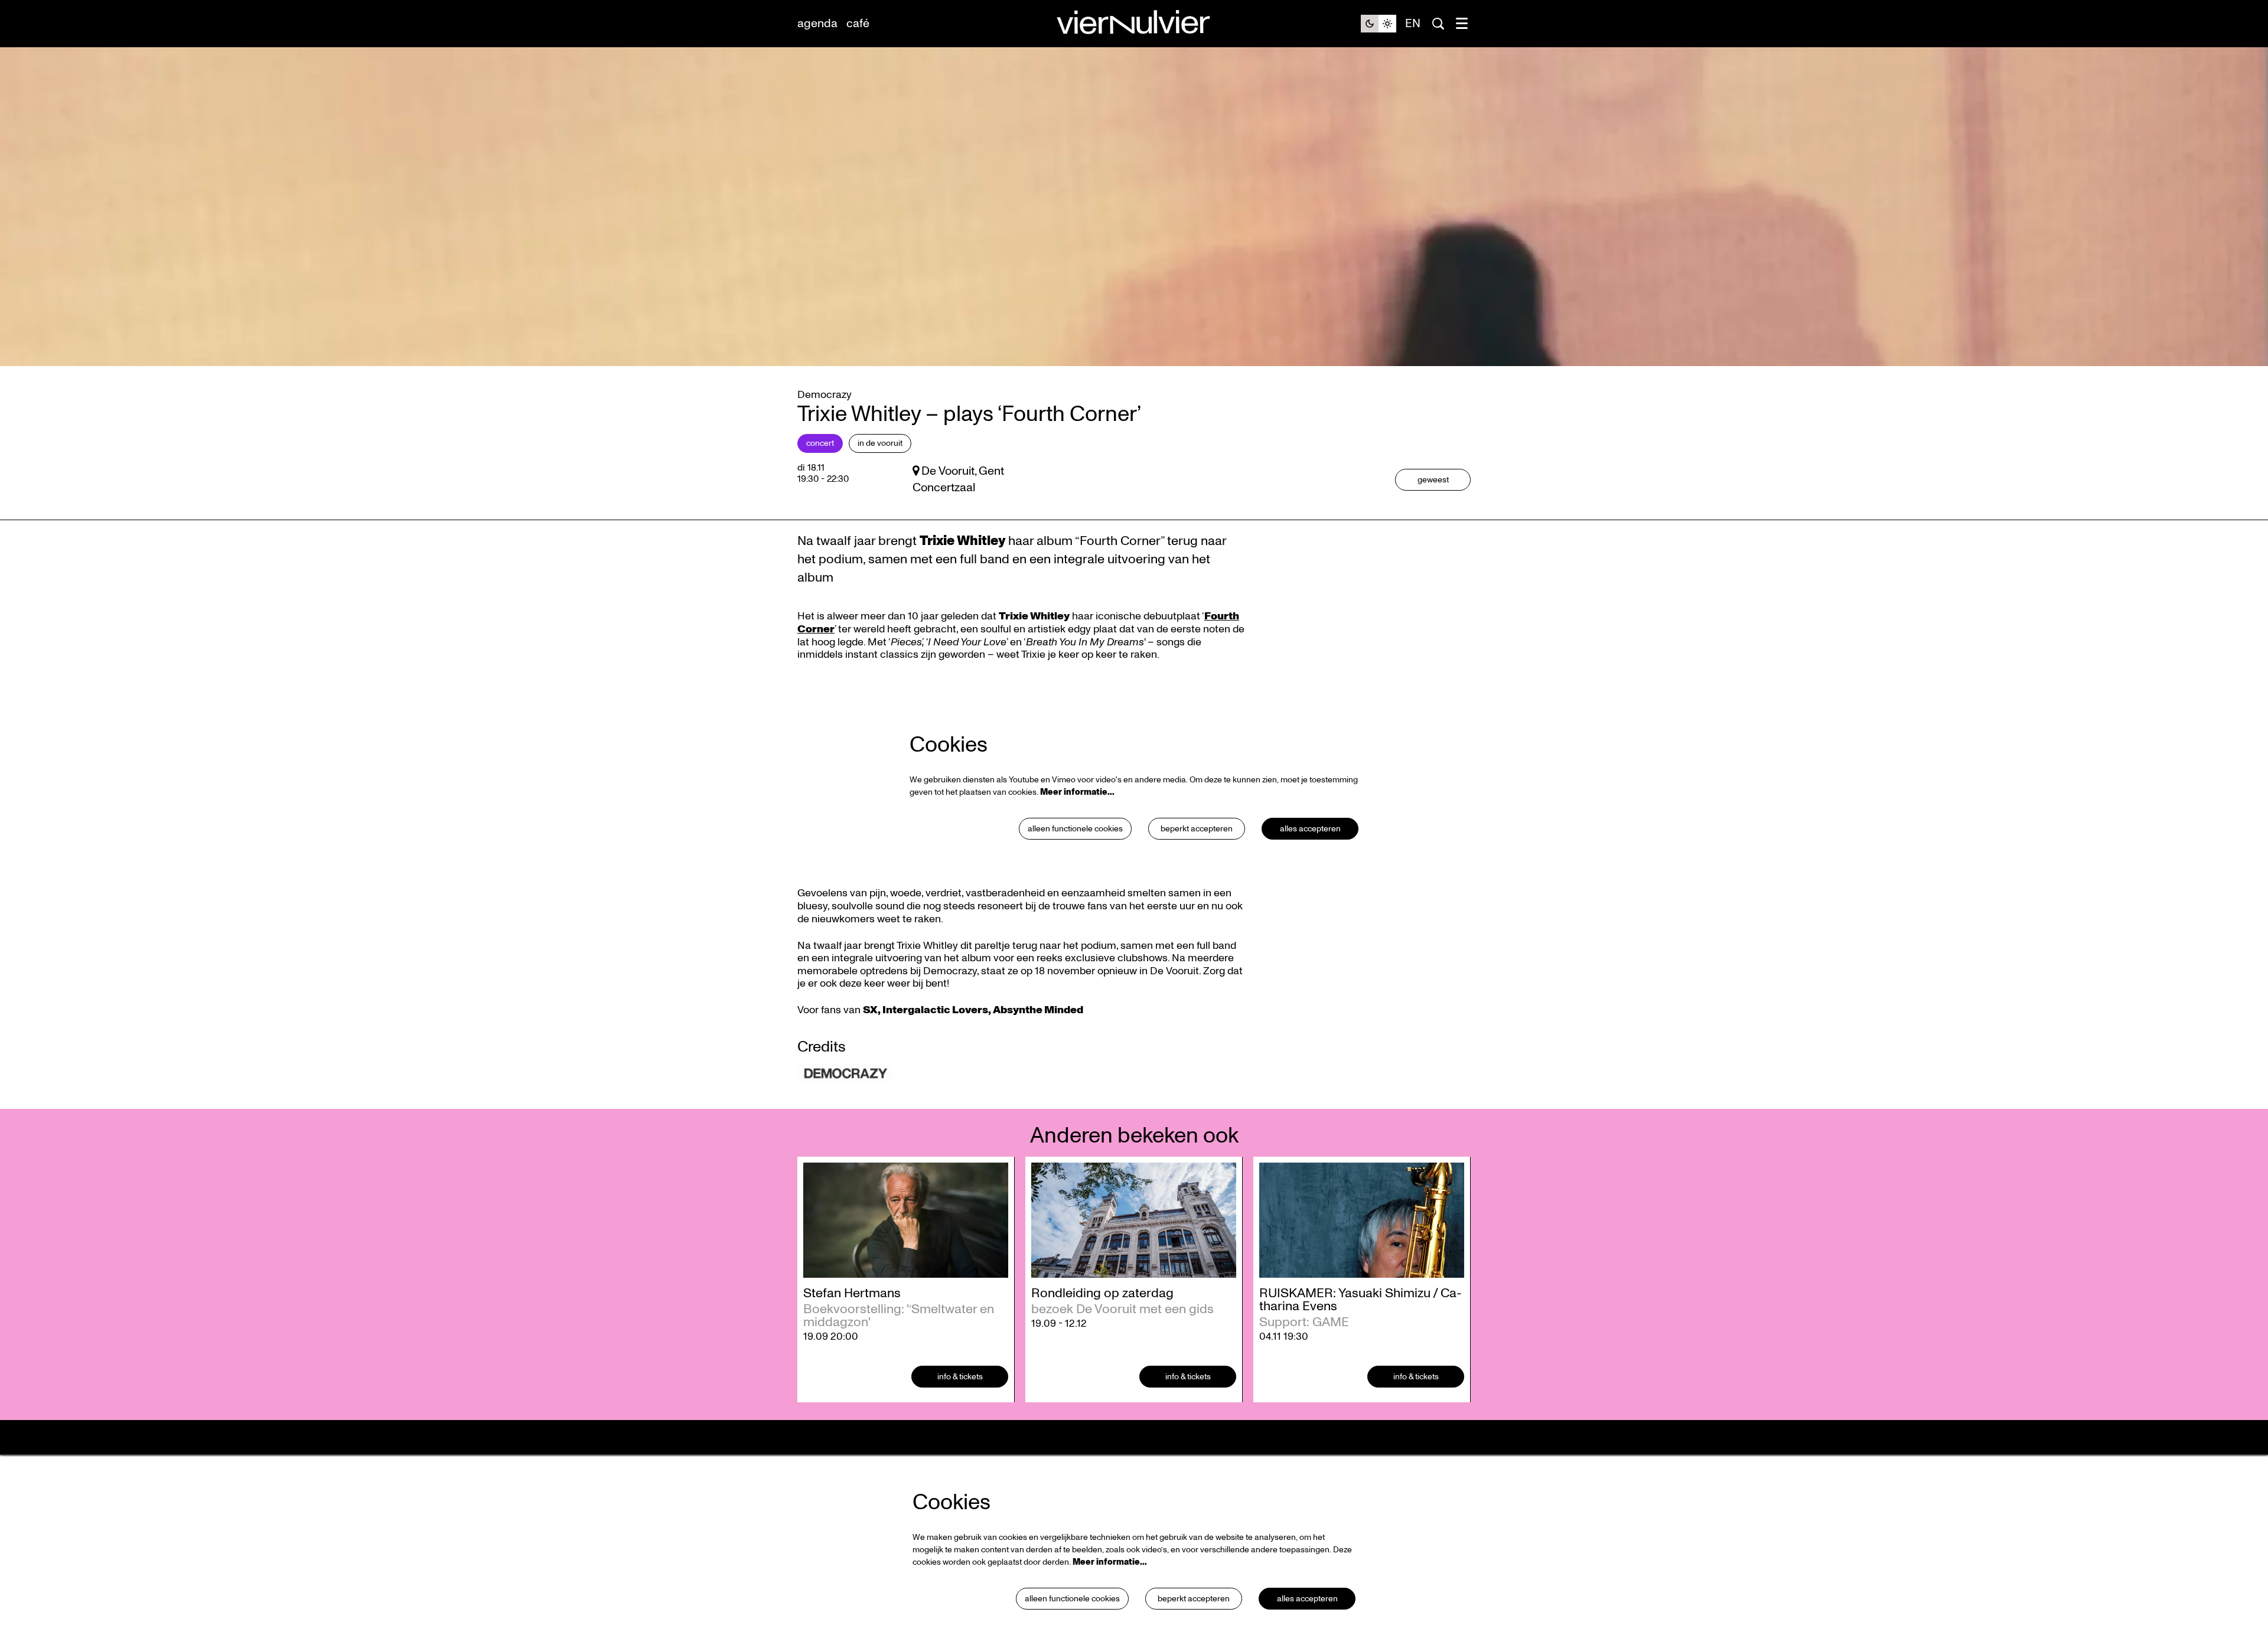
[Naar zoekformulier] (1438, 24)
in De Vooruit (880, 443)
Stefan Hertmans (852, 1293)
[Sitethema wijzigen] (1379, 24)
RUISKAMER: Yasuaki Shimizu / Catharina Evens (1361, 1300)
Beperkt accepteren (1197, 829)
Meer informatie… (1077, 792)
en (1413, 24)
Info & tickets (960, 1377)
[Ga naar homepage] (1134, 24)
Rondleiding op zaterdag (1102, 1293)
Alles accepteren (1310, 829)
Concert (820, 443)
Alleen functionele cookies (1075, 829)
